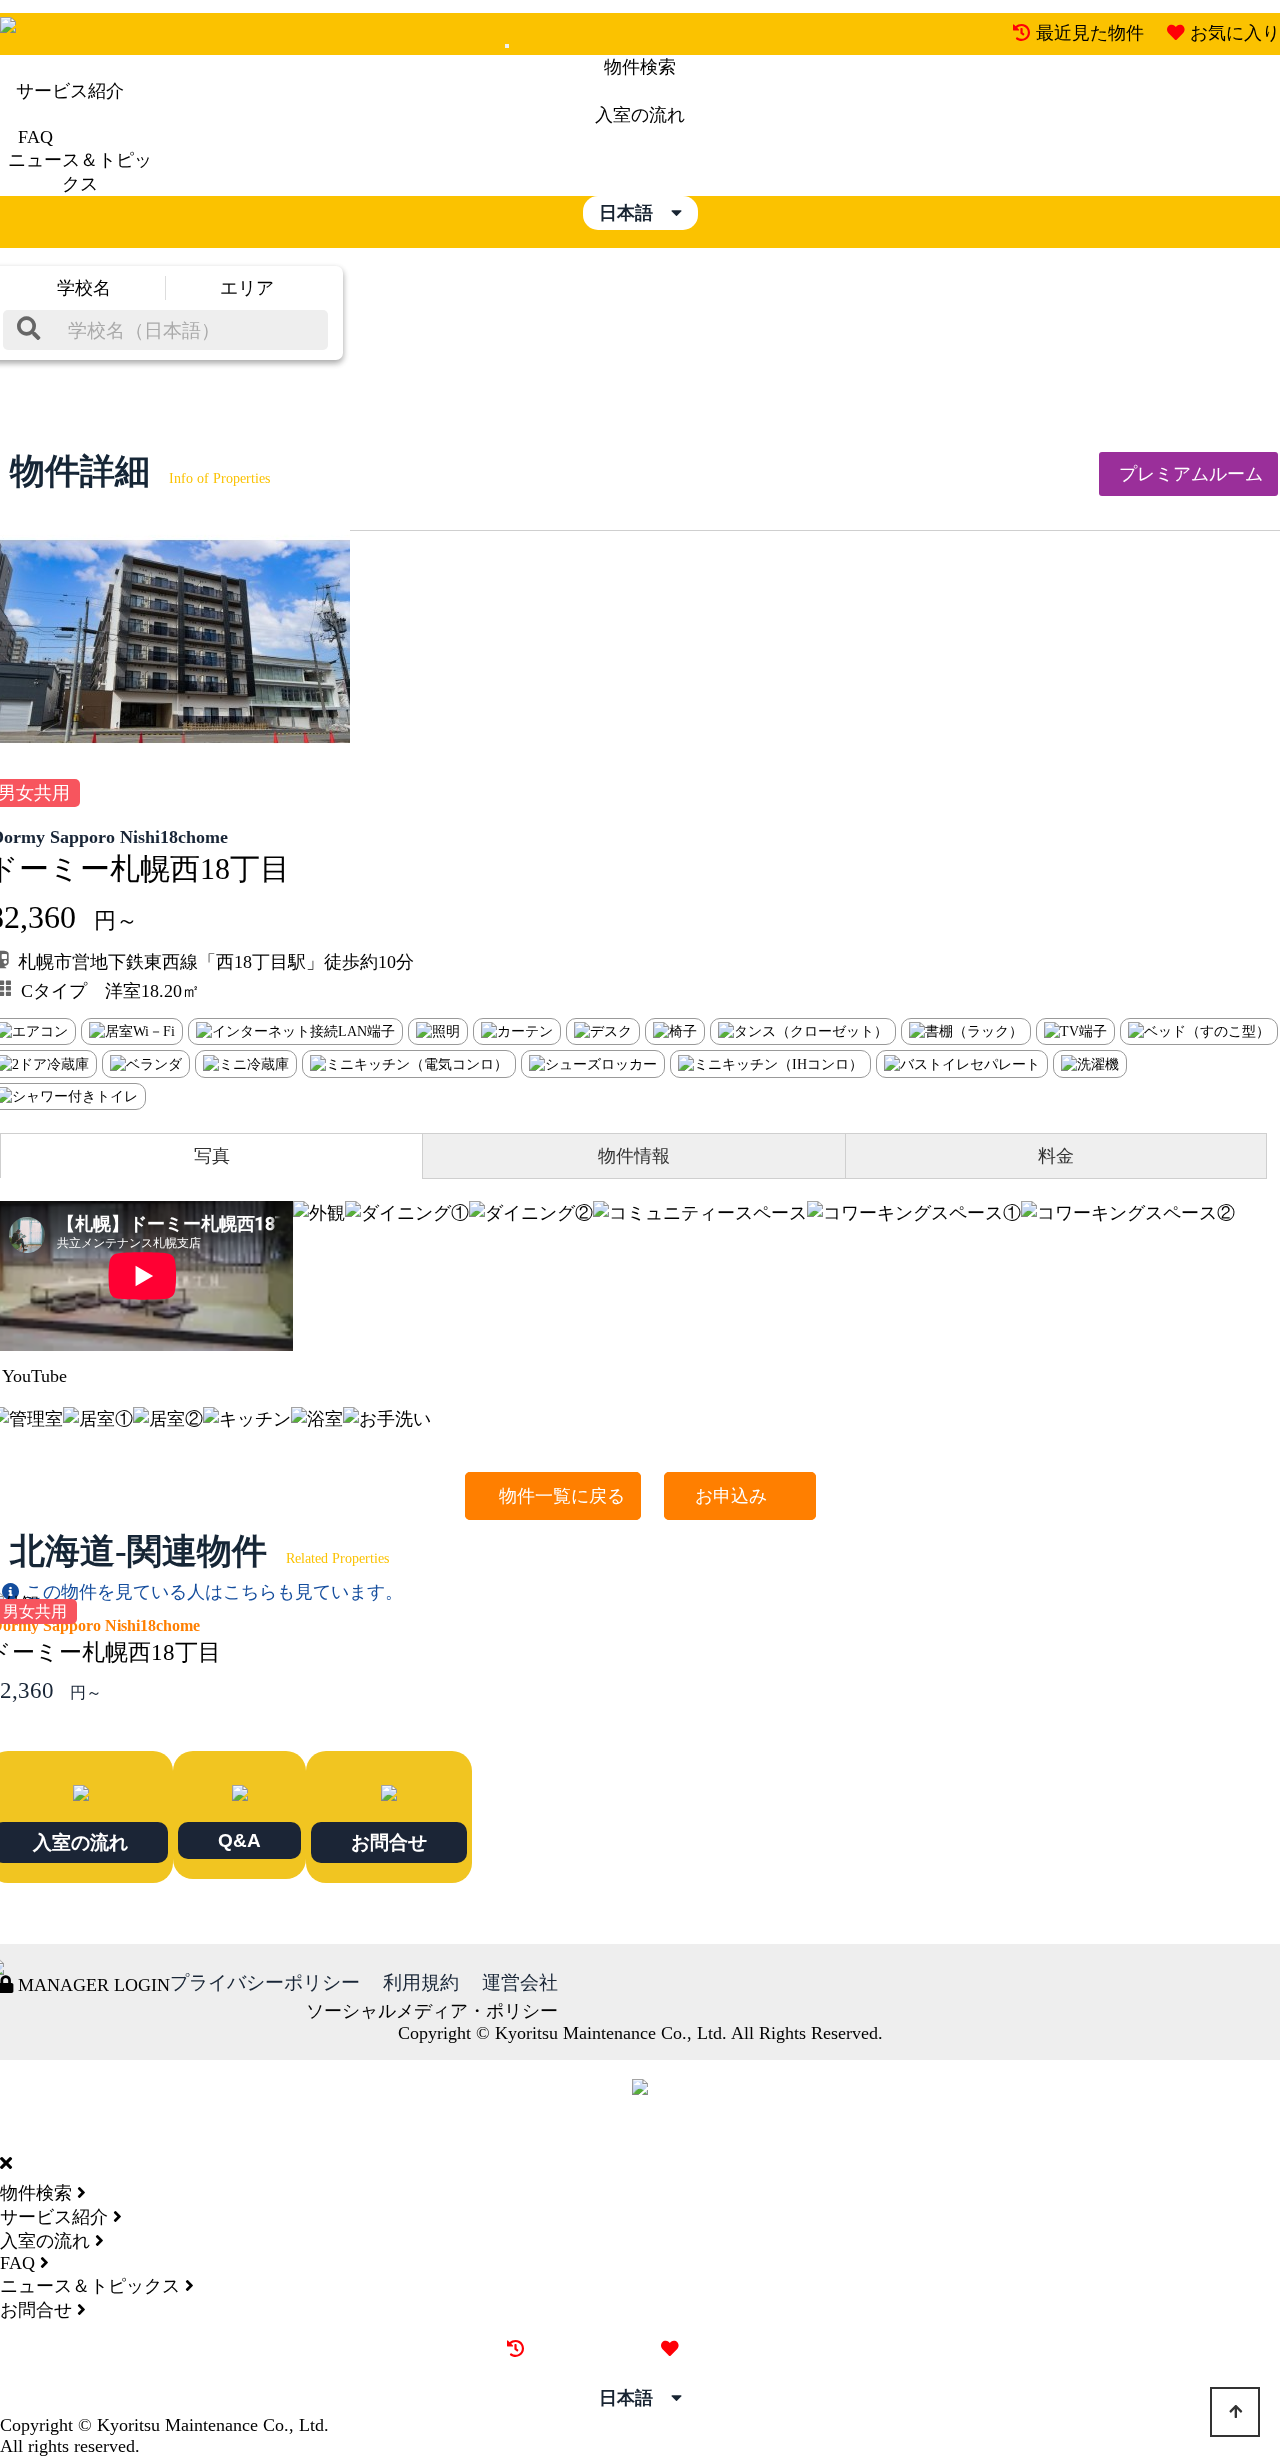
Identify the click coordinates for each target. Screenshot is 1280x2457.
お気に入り (1235, 33)
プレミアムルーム (1188, 474)
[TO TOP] (1235, 2412)
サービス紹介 (70, 91)
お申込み (740, 1496)
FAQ (35, 137)
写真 (212, 1156)
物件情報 (634, 1156)
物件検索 (640, 67)
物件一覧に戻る (553, 1496)
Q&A (239, 1840)
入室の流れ (640, 115)
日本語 (635, 213)
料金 (1056, 1156)
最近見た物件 (1090, 33)
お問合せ (389, 1842)
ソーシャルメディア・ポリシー (432, 2011)
